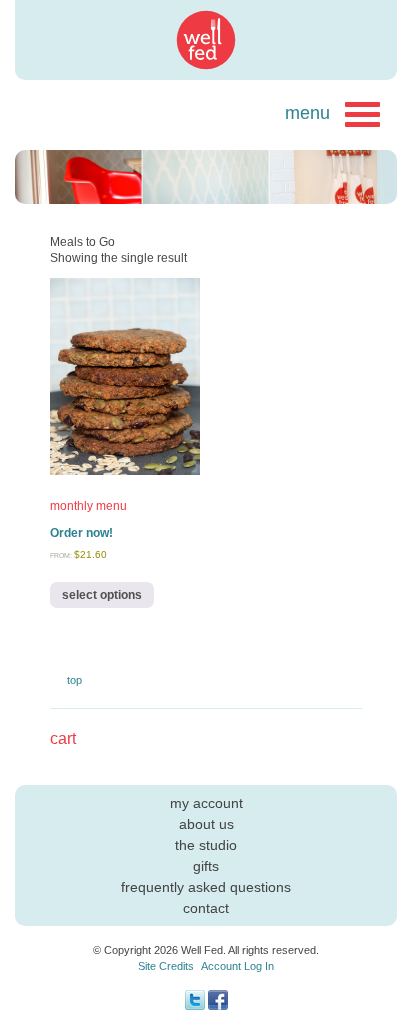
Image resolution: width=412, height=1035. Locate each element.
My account (206, 803)
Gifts (206, 866)
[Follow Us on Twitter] (195, 1006)
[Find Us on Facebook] (218, 1006)
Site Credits (166, 966)
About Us (206, 824)
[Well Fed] (206, 40)
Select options (102, 595)
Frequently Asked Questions (206, 887)
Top (74, 680)
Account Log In (237, 966)
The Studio (206, 845)
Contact (206, 908)
